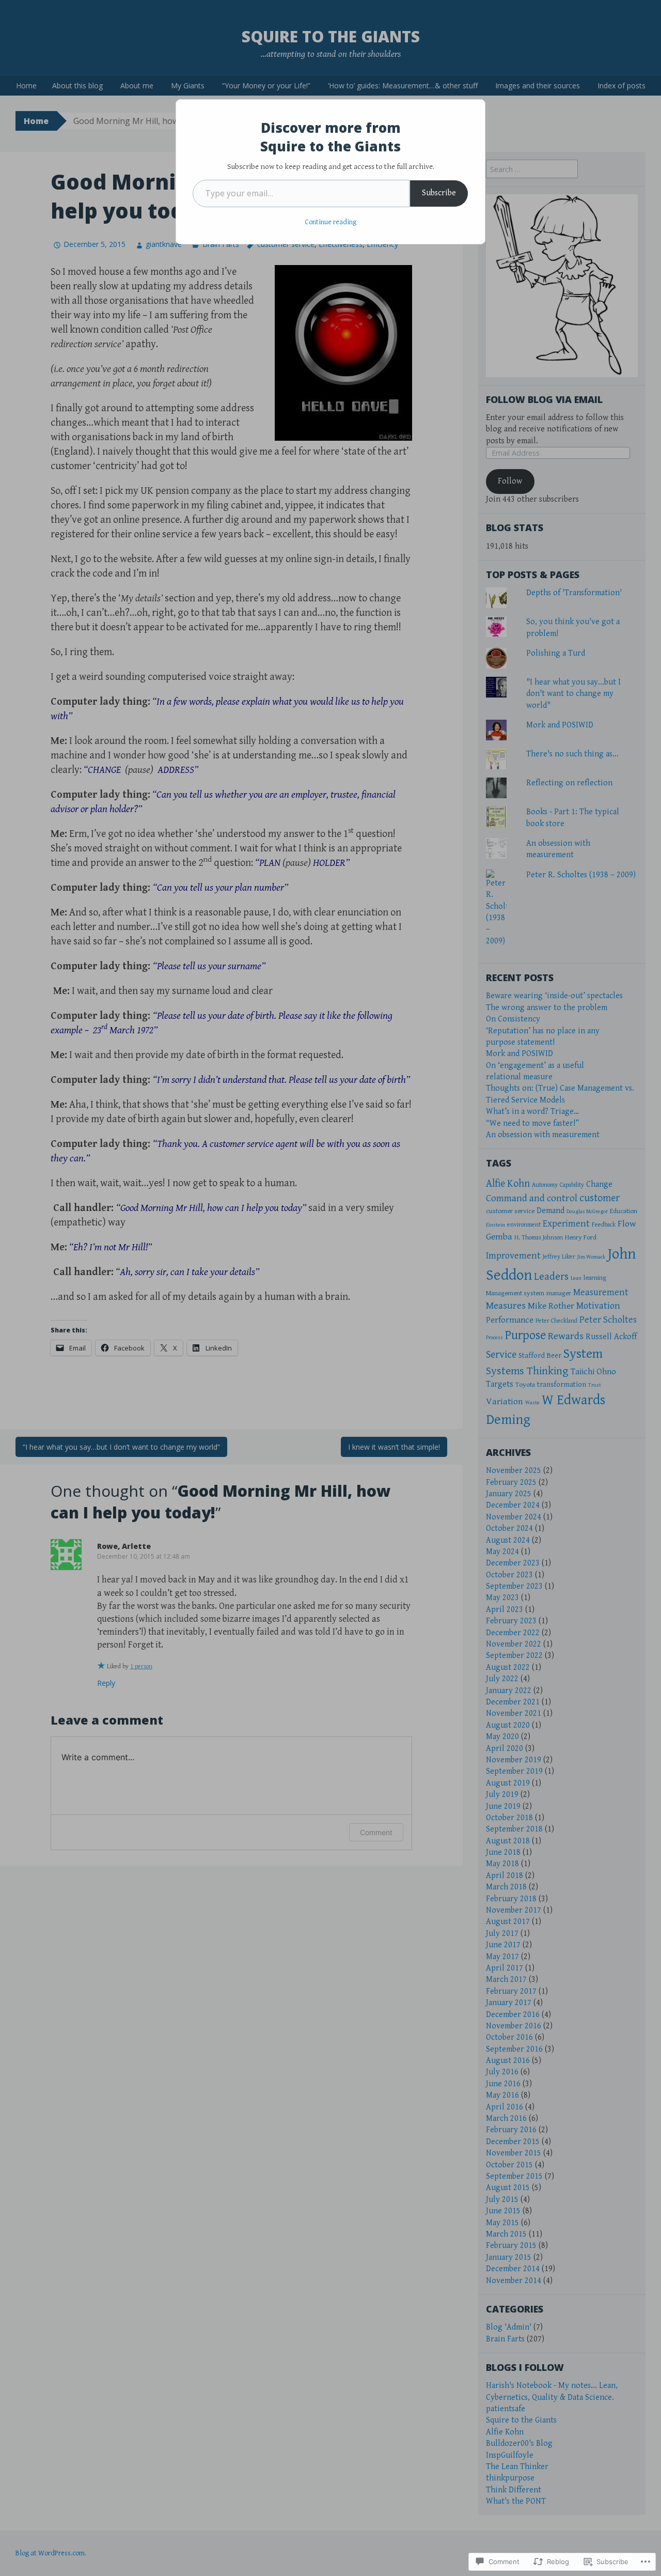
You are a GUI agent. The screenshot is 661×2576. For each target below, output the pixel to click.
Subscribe (439, 193)
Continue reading (330, 222)
